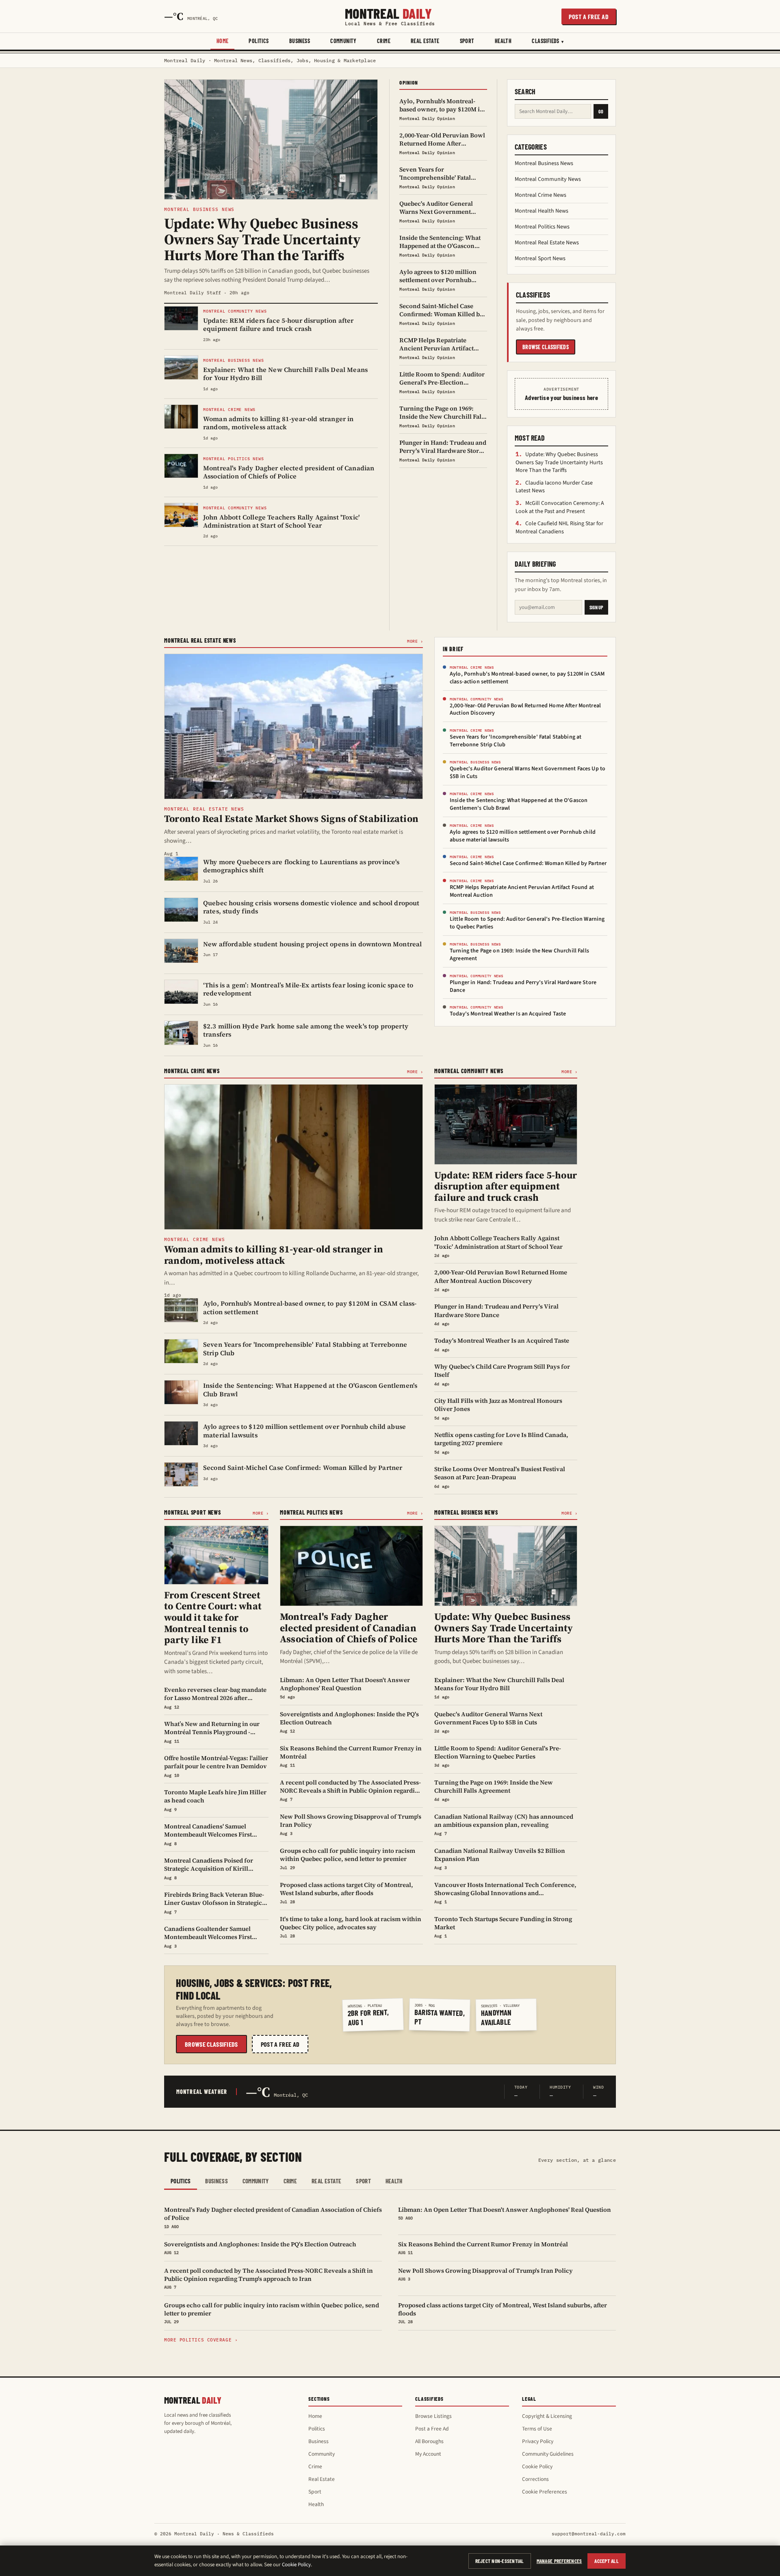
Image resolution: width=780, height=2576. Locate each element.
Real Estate (425, 41)
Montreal (390, 16)
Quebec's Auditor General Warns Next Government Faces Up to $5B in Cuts (528, 773)
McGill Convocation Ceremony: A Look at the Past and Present (560, 507)
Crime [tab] (290, 2181)
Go (601, 111)
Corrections (535, 2479)
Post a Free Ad (432, 2429)
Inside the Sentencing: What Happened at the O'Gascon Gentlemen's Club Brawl (519, 804)
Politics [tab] (181, 2181)
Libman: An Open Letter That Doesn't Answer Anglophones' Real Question (505, 2213)
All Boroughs (429, 2441)
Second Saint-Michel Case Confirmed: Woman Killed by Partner (528, 863)
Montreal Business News (544, 163)
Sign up (596, 607)
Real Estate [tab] (326, 2181)
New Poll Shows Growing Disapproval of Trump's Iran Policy (485, 2274)
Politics (259, 41)
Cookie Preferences (545, 2492)
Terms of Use (537, 2429)
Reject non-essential (500, 2561)
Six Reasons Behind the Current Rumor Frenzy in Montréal (483, 2248)
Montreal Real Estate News (547, 243)
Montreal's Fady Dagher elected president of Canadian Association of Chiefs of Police (273, 2217)
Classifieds (546, 41)
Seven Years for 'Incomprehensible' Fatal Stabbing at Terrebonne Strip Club (516, 741)
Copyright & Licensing (547, 2416)
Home (223, 41)
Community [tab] (256, 2181)
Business (300, 41)
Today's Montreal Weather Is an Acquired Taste (508, 1014)
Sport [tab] (363, 2181)
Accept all (607, 2561)
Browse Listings (433, 2416)
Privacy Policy (538, 2441)
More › (415, 641)
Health (503, 41)
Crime (384, 41)
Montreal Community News (548, 179)
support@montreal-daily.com (589, 2534)
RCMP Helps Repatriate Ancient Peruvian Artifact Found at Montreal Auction (522, 891)
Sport (467, 41)
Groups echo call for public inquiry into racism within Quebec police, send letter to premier (272, 2313)
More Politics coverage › (201, 2340)
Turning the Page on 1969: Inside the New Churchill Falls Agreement (519, 955)
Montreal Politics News (542, 227)
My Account (428, 2454)
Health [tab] (394, 2181)
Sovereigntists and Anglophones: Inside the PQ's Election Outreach (260, 2248)
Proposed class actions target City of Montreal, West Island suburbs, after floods (503, 2313)
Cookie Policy (537, 2466)
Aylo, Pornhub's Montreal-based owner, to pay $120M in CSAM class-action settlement (527, 678)
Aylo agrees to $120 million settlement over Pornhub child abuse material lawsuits (523, 836)
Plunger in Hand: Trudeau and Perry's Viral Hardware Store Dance (523, 986)
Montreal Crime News (541, 195)
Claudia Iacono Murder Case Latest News (554, 487)
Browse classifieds (546, 347)
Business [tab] (216, 2181)
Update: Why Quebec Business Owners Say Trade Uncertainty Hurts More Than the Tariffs (559, 462)
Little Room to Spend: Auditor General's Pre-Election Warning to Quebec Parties (527, 923)
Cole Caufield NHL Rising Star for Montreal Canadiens (559, 528)
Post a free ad (589, 16)
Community (343, 41)
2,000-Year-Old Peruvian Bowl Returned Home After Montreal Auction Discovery (525, 710)
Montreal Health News (542, 211)
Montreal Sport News (540, 259)
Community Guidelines (548, 2454)
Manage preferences (559, 2561)
